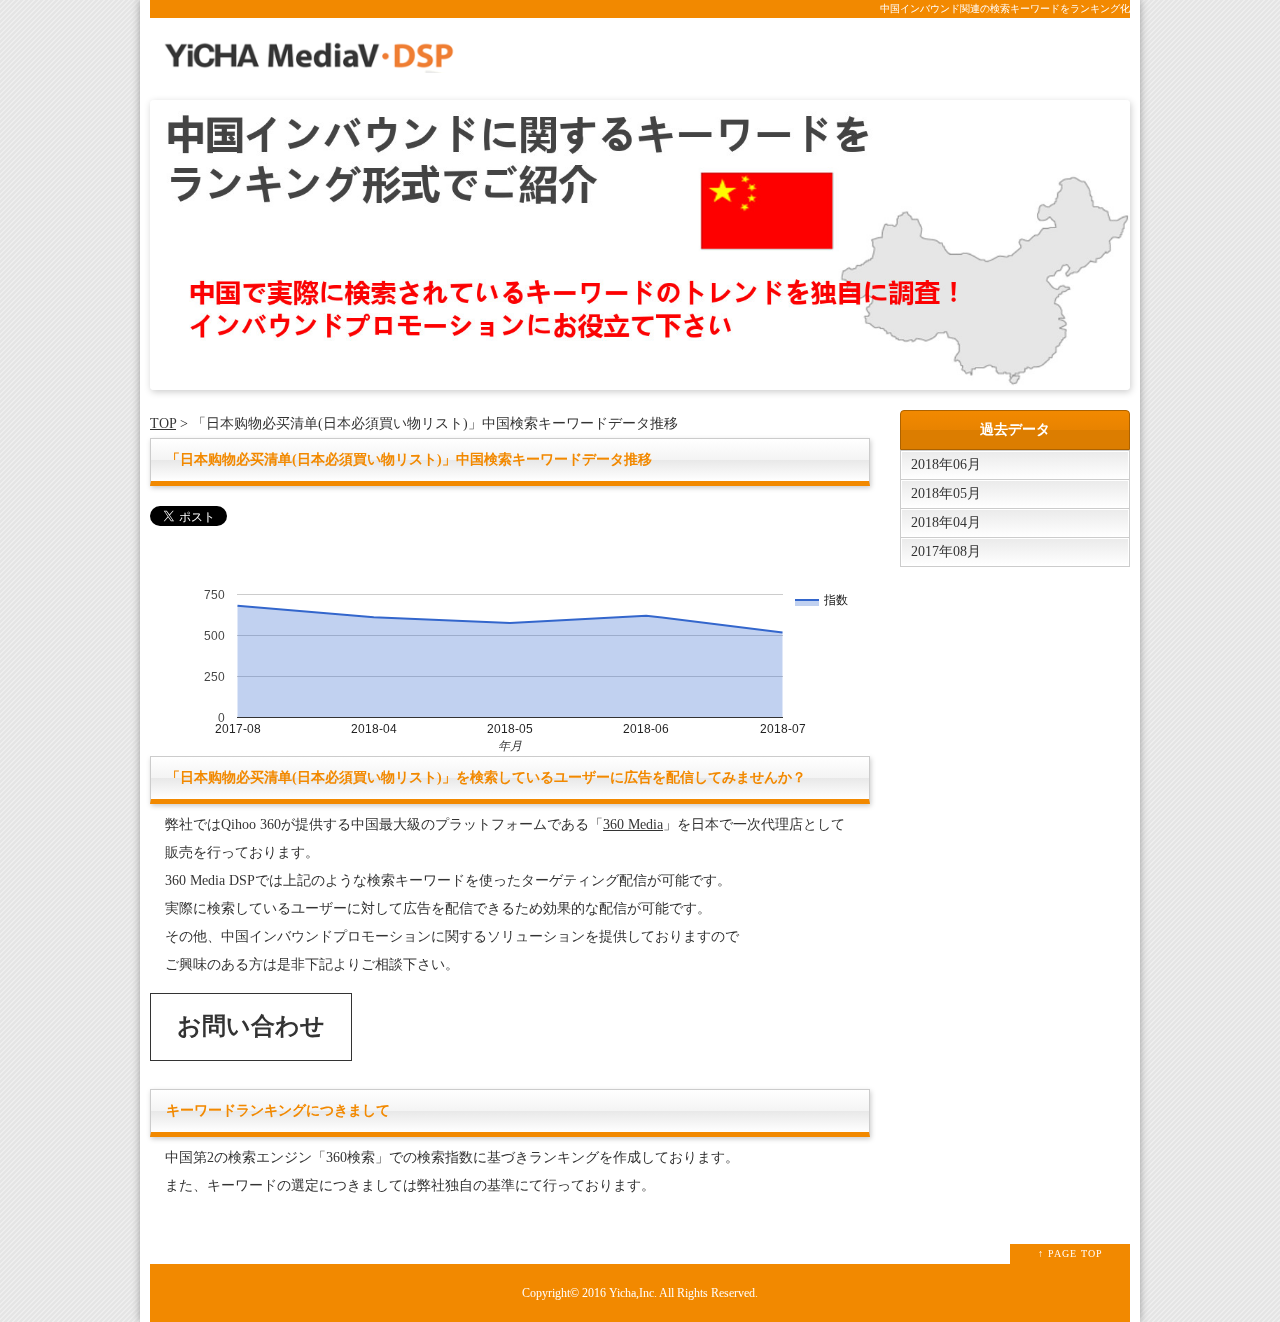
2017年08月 (946, 551)
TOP (163, 423)
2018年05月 (946, 493)
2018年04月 (946, 522)
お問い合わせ (251, 1026)
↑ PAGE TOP (1070, 1253)
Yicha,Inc (631, 1293)
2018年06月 (946, 464)
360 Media (633, 824)
